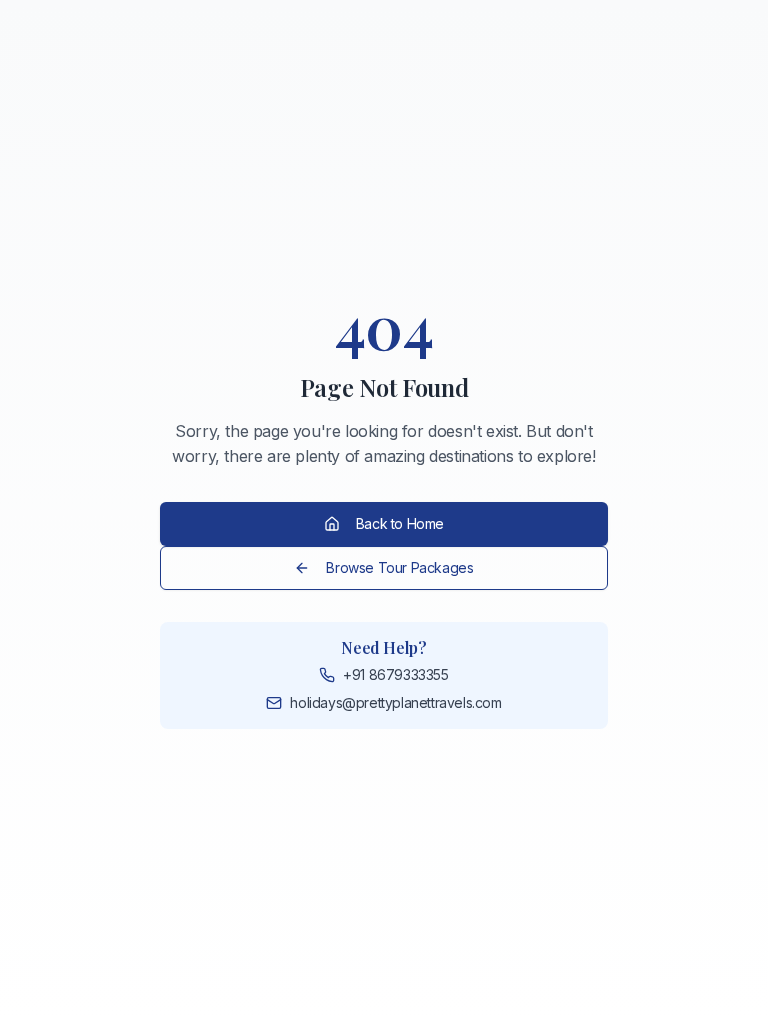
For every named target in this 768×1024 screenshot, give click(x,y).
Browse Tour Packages (399, 567)
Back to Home (400, 523)
